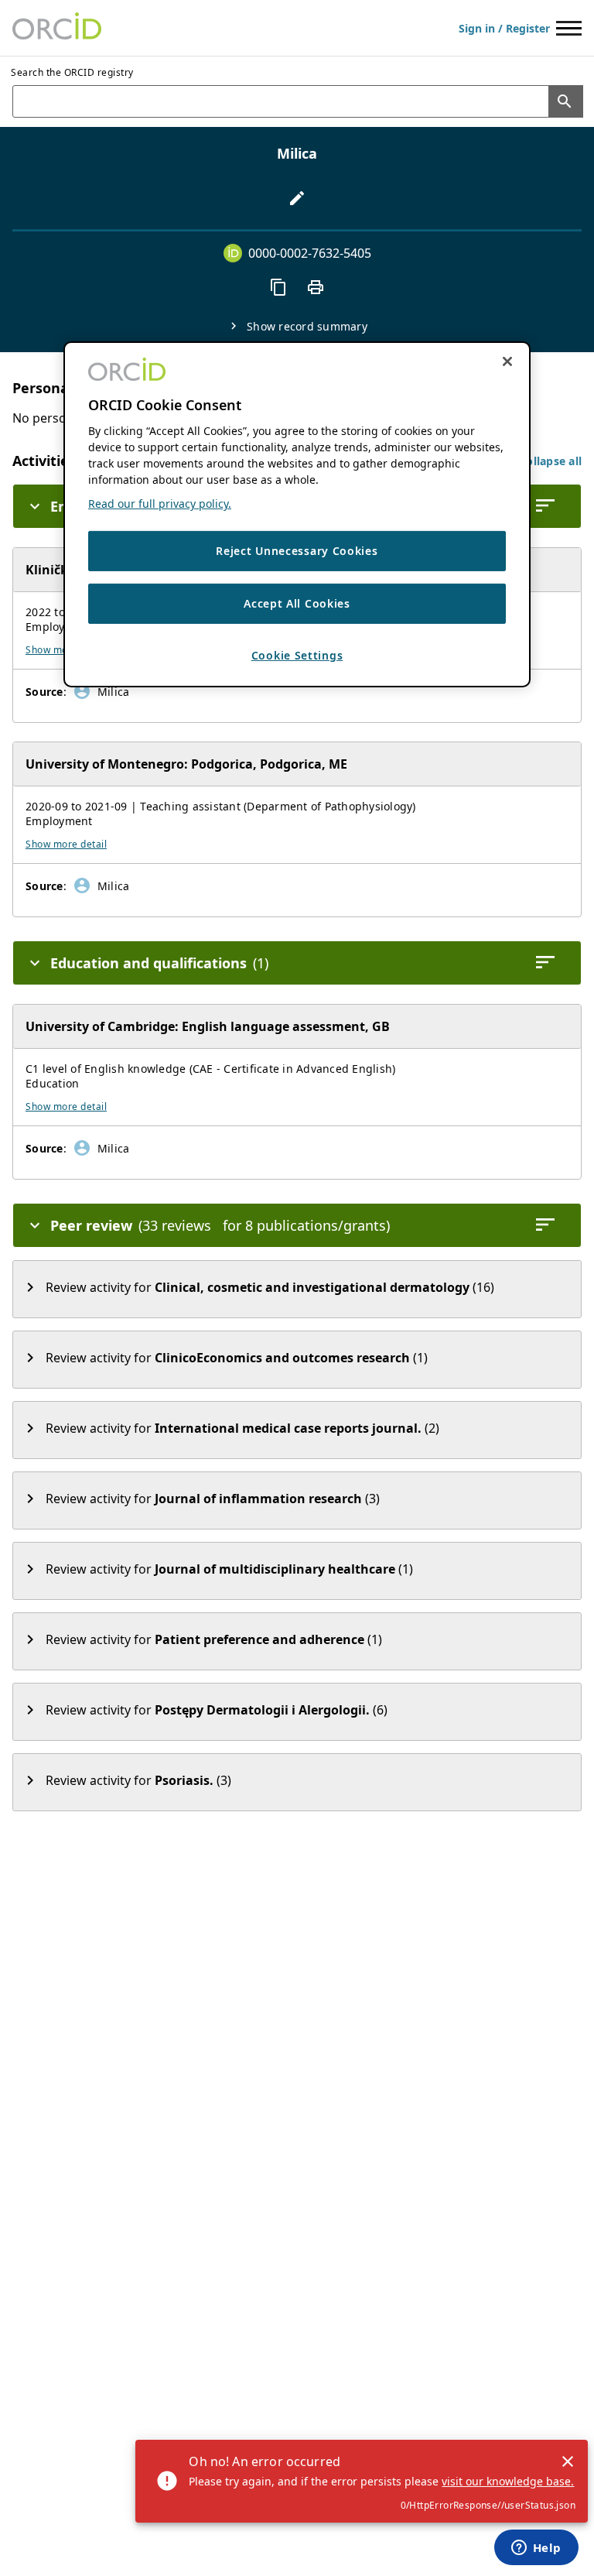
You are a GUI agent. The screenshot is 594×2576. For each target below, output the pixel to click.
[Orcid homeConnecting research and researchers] (57, 28)
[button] (550, 461)
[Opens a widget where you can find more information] (536, 2549)
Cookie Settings (297, 654)
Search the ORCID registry (72, 72)
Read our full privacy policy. (160, 504)
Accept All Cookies (297, 603)
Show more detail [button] (66, 844)
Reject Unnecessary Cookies (297, 551)
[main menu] (569, 28)
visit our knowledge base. (508, 2481)
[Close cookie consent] (507, 361)
